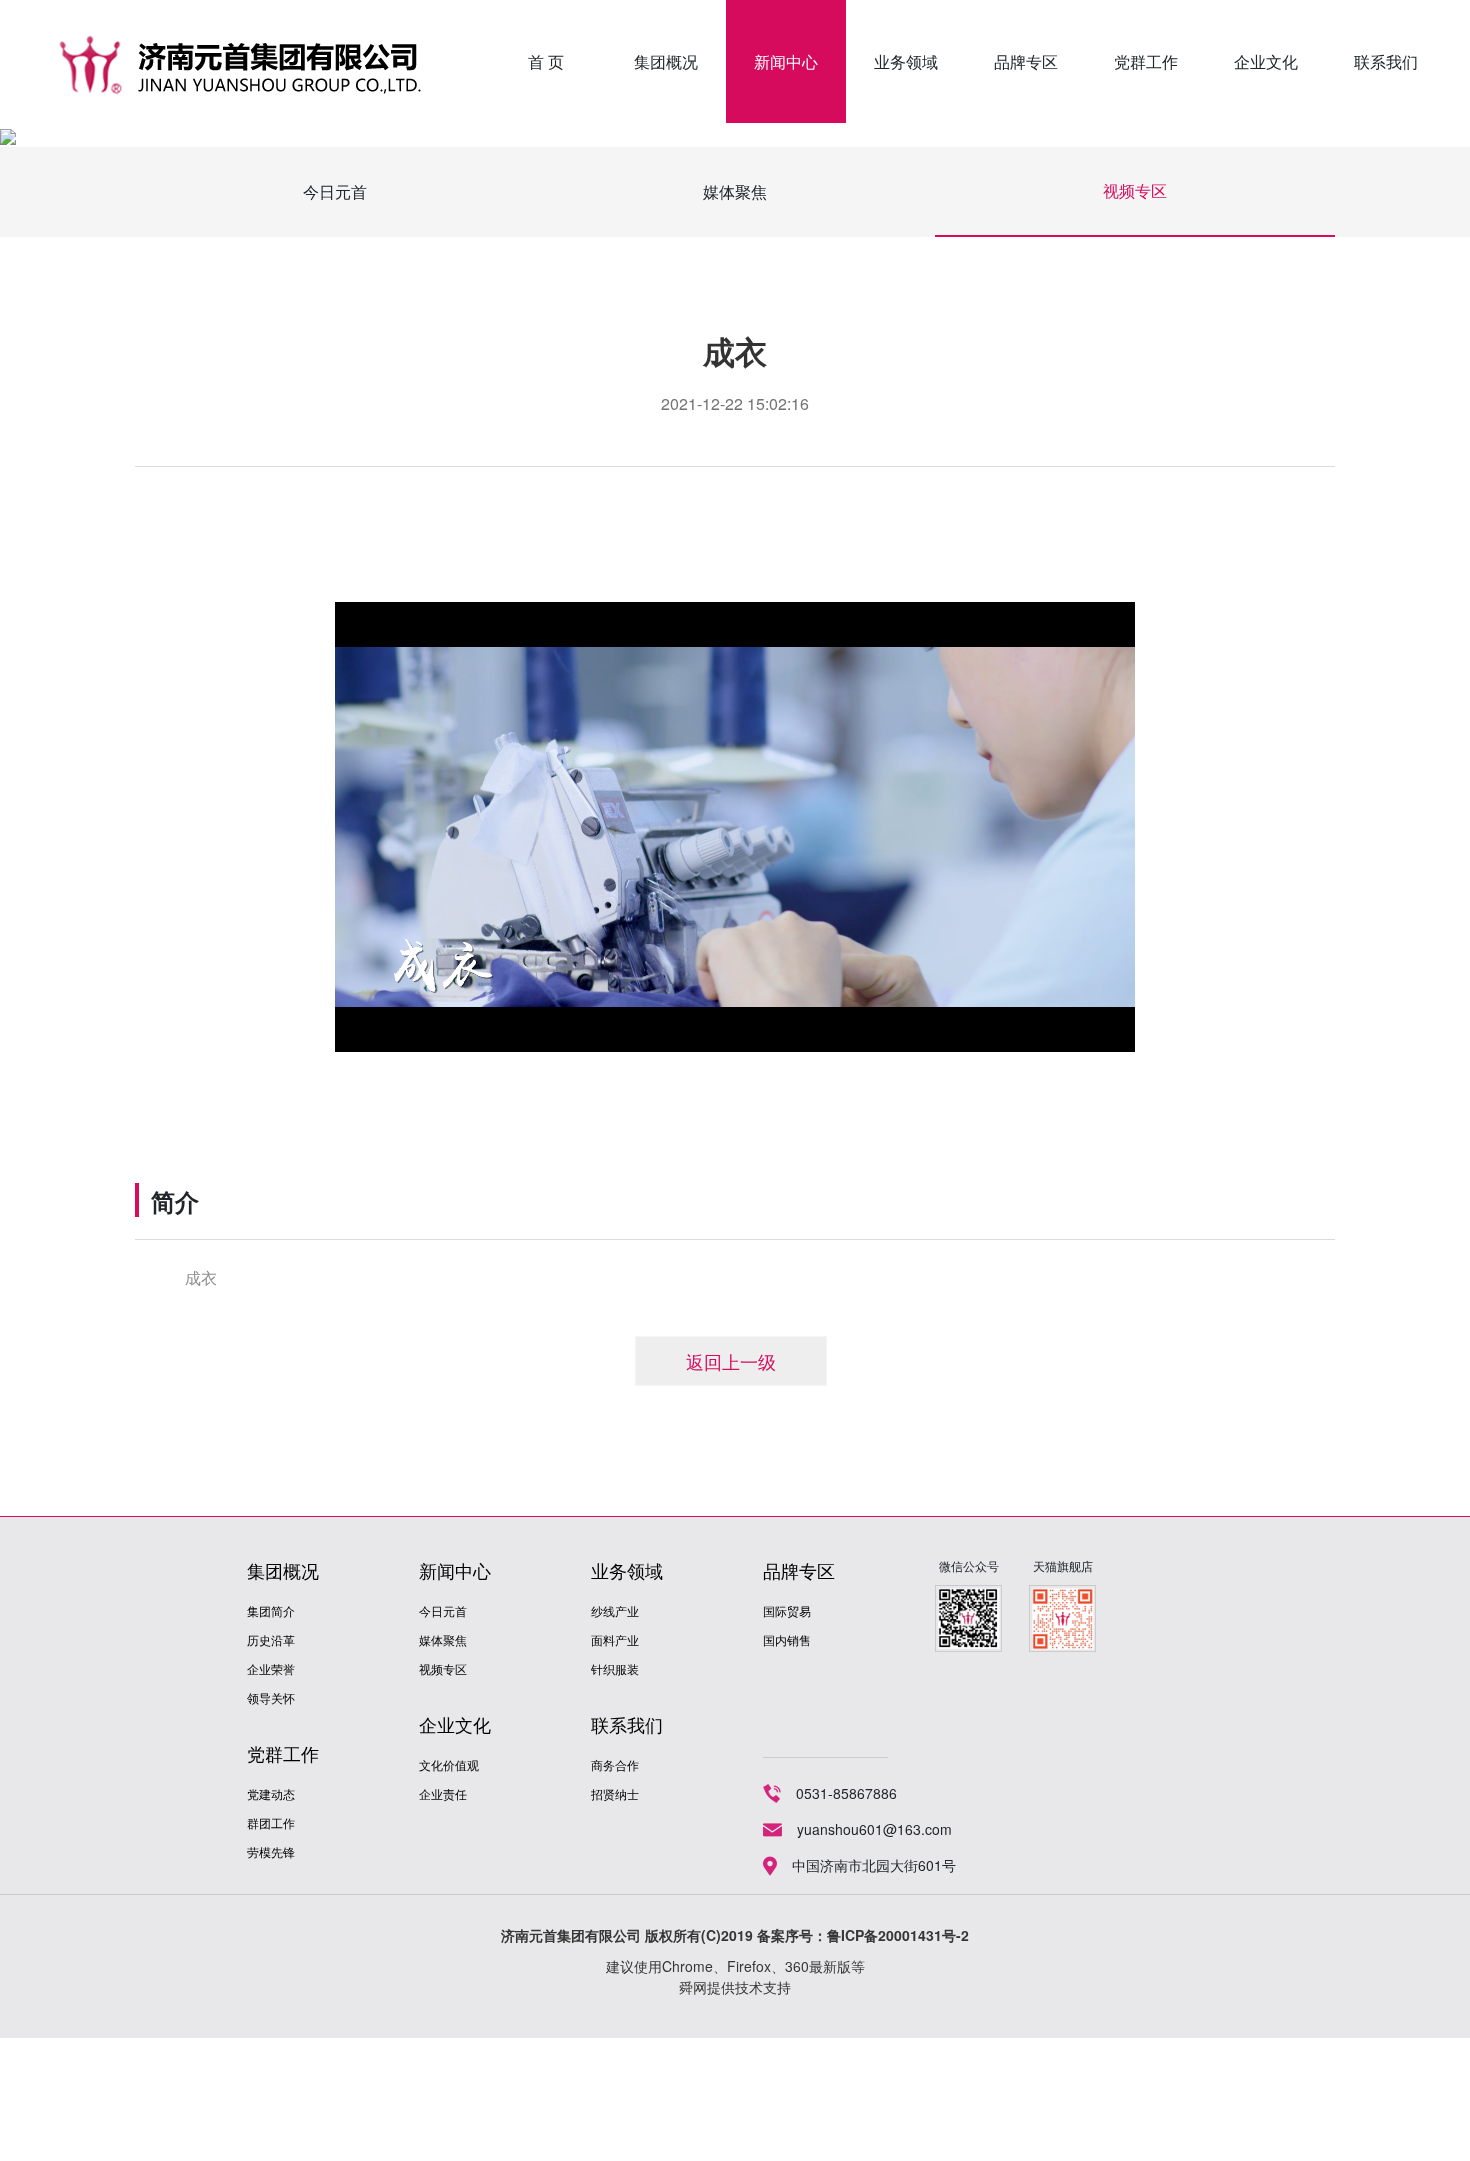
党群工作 (1146, 61)
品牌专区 (1026, 61)
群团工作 (271, 1822)
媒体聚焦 (735, 191)
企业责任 (443, 1793)
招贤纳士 (615, 1793)
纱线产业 (615, 1610)
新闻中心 (786, 61)
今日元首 (335, 191)
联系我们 (1386, 61)
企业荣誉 (271, 1668)
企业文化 (1266, 61)
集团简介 (271, 1610)
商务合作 (615, 1764)
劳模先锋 (271, 1851)
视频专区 (1135, 190)
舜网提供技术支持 (735, 1987)
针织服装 (615, 1668)
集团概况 (666, 61)
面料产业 (615, 1639)
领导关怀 (271, 1697)
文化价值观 (449, 1764)
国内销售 (787, 1639)
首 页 (546, 61)
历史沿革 (271, 1639)
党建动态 (271, 1793)
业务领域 (906, 61)
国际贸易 (787, 1610)
